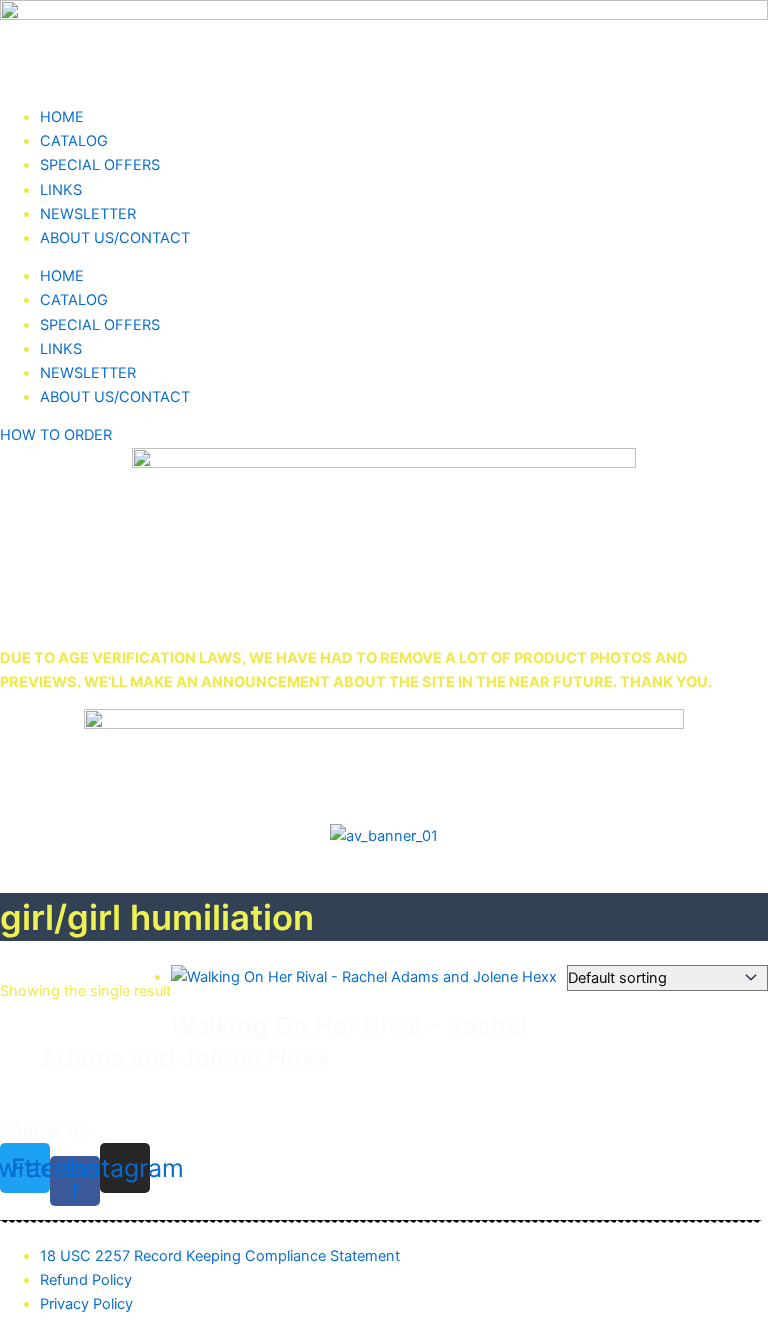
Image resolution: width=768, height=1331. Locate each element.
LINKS (61, 190)
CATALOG (74, 141)
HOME (62, 117)
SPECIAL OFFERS (100, 165)
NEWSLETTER (88, 214)
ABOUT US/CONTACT (115, 238)
